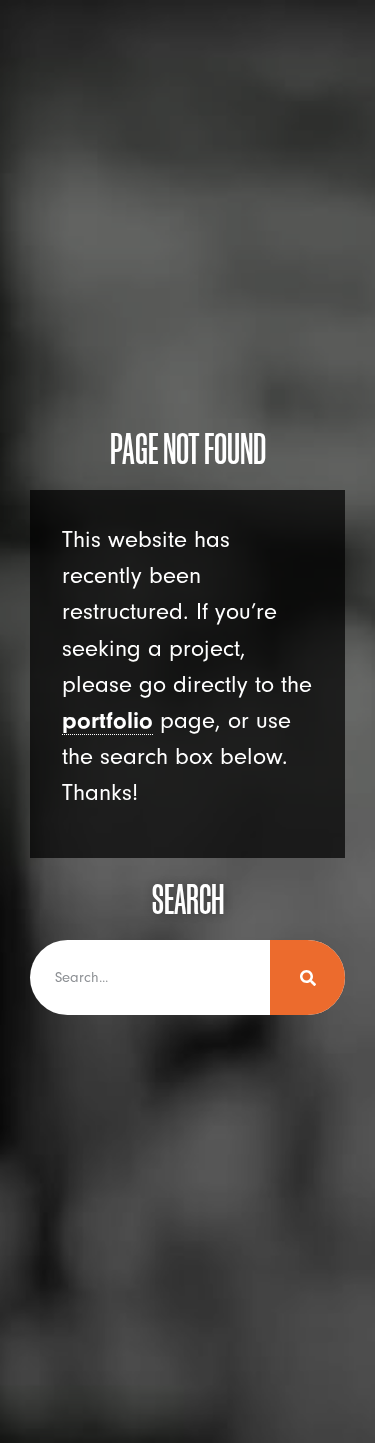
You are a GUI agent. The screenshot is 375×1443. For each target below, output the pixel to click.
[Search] (307, 977)
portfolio (107, 720)
